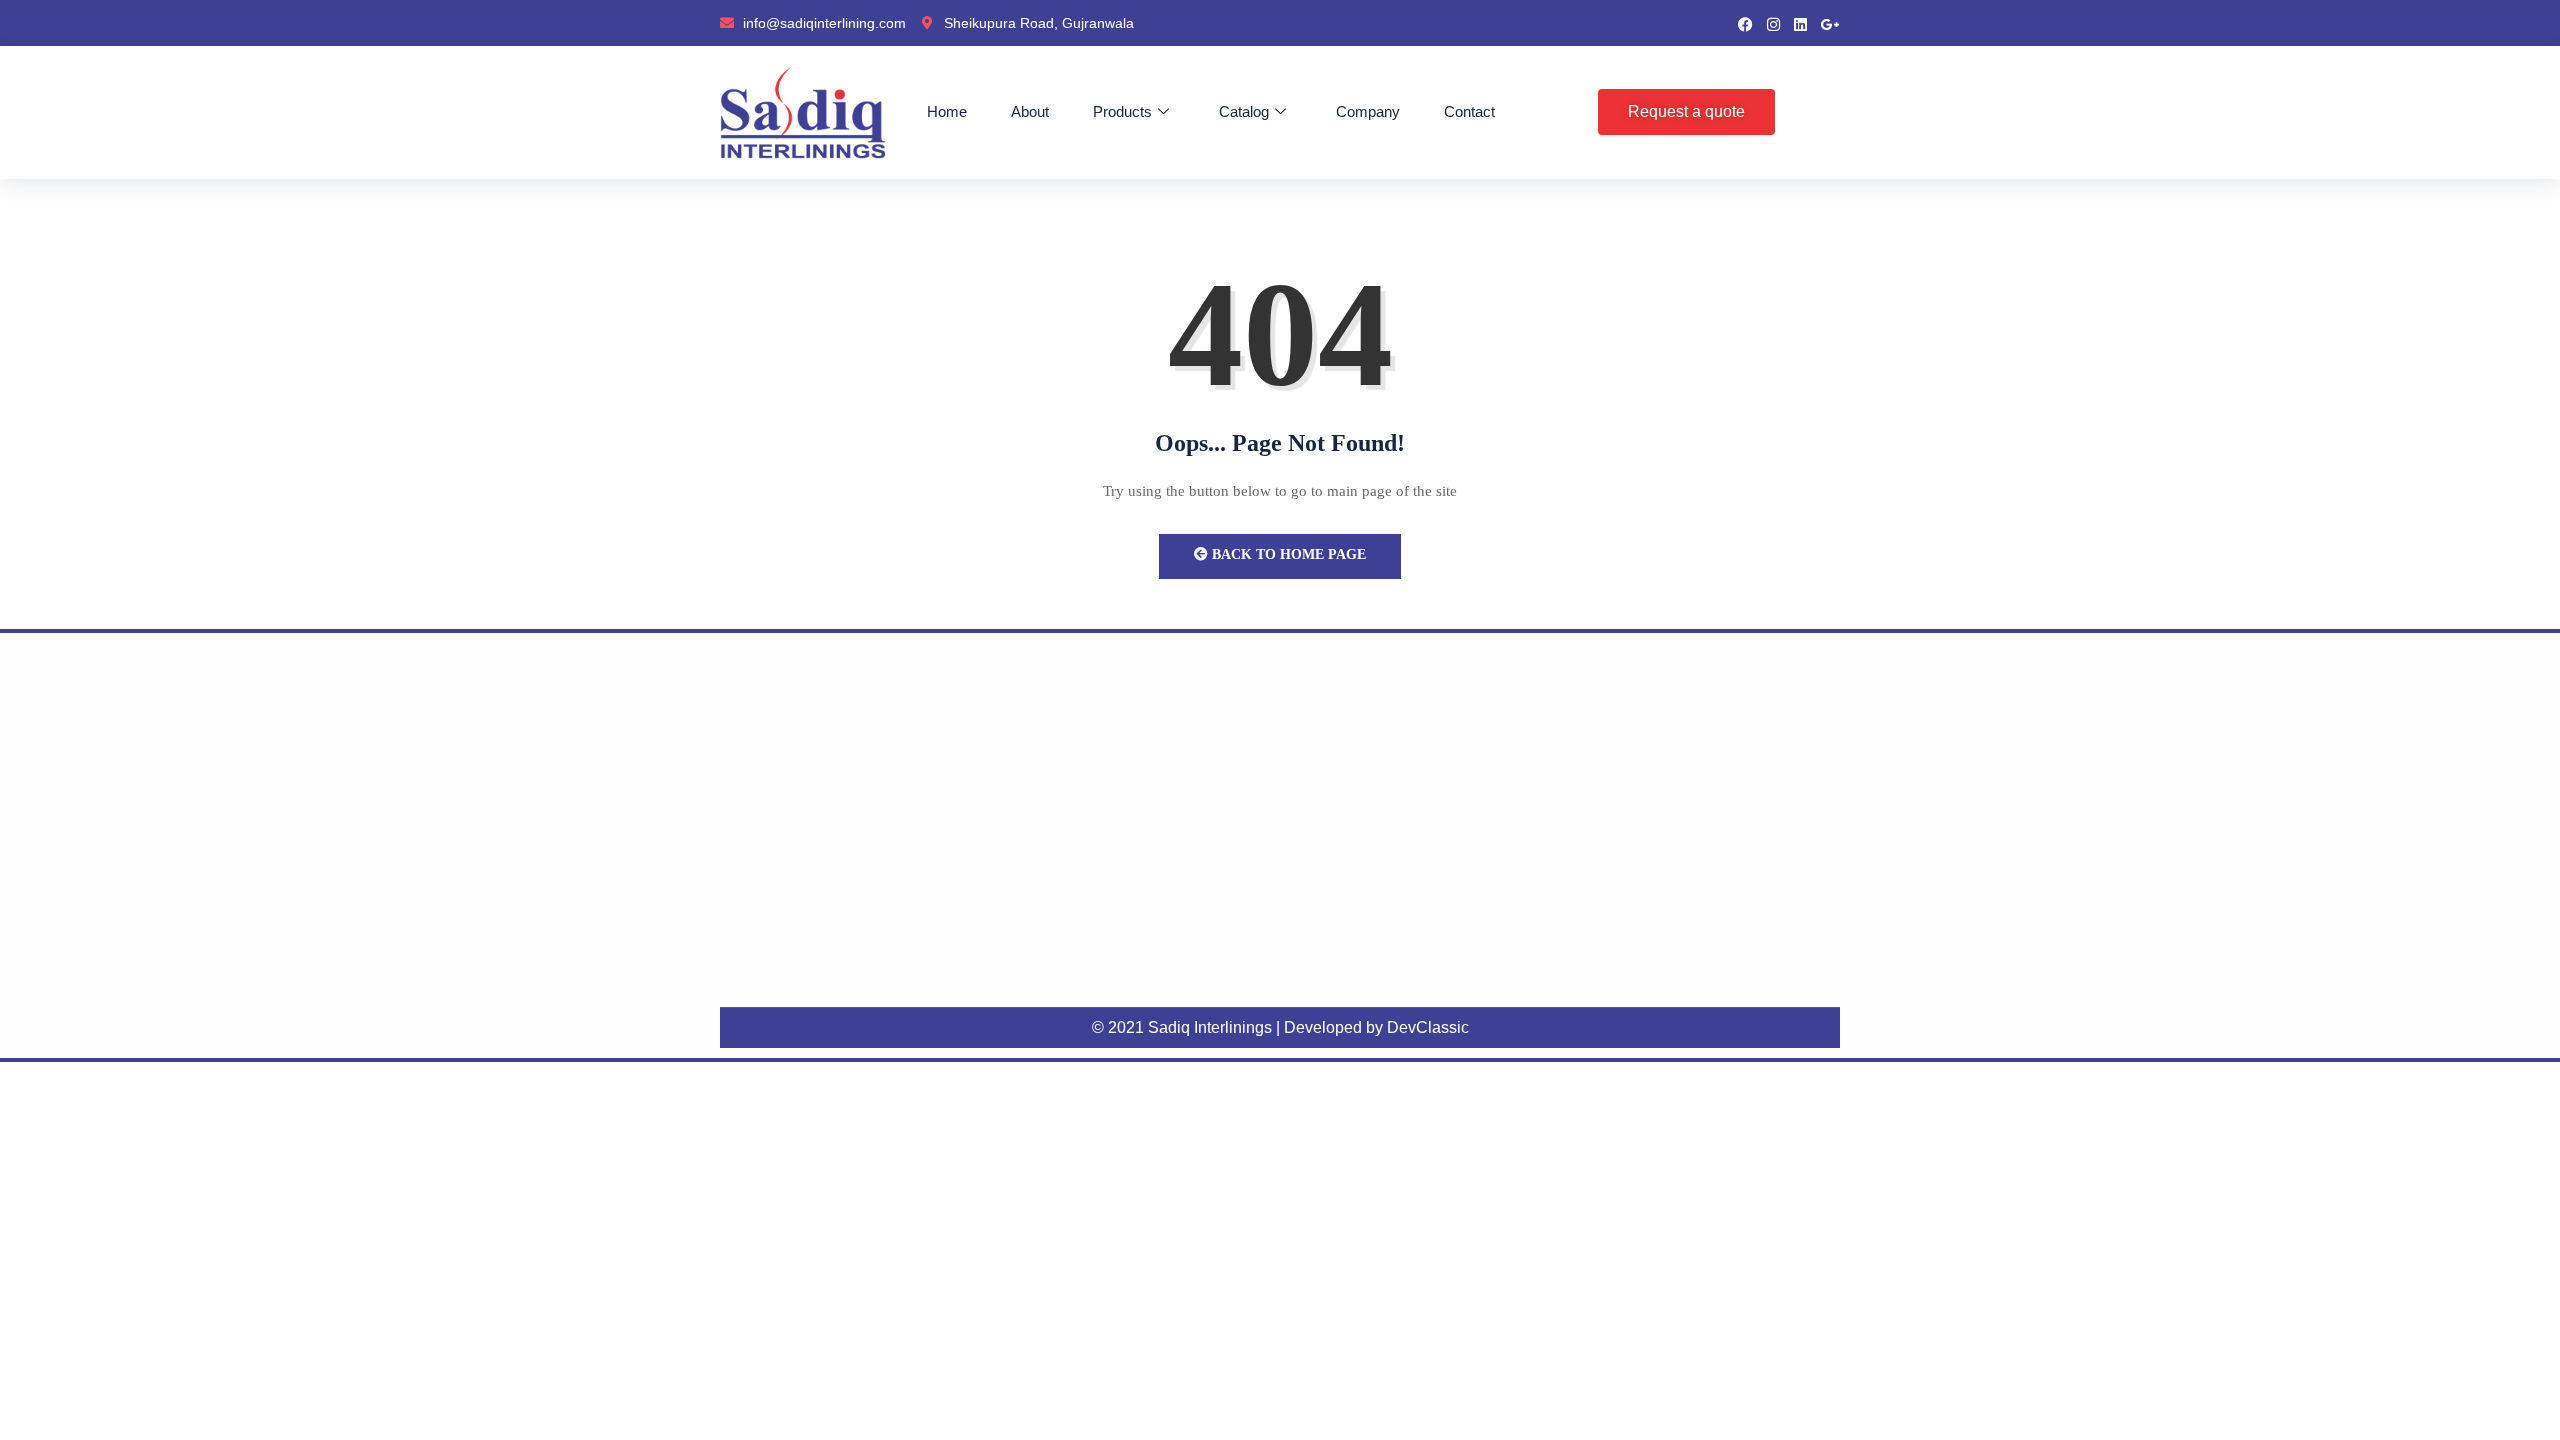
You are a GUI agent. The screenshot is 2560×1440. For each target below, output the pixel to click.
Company (1368, 111)
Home (947, 111)
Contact (1469, 111)
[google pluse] (1830, 23)
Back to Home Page (1287, 554)
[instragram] (1773, 23)
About (1030, 111)
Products (1122, 111)
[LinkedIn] (1800, 23)
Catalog (1244, 111)
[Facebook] (1745, 23)
